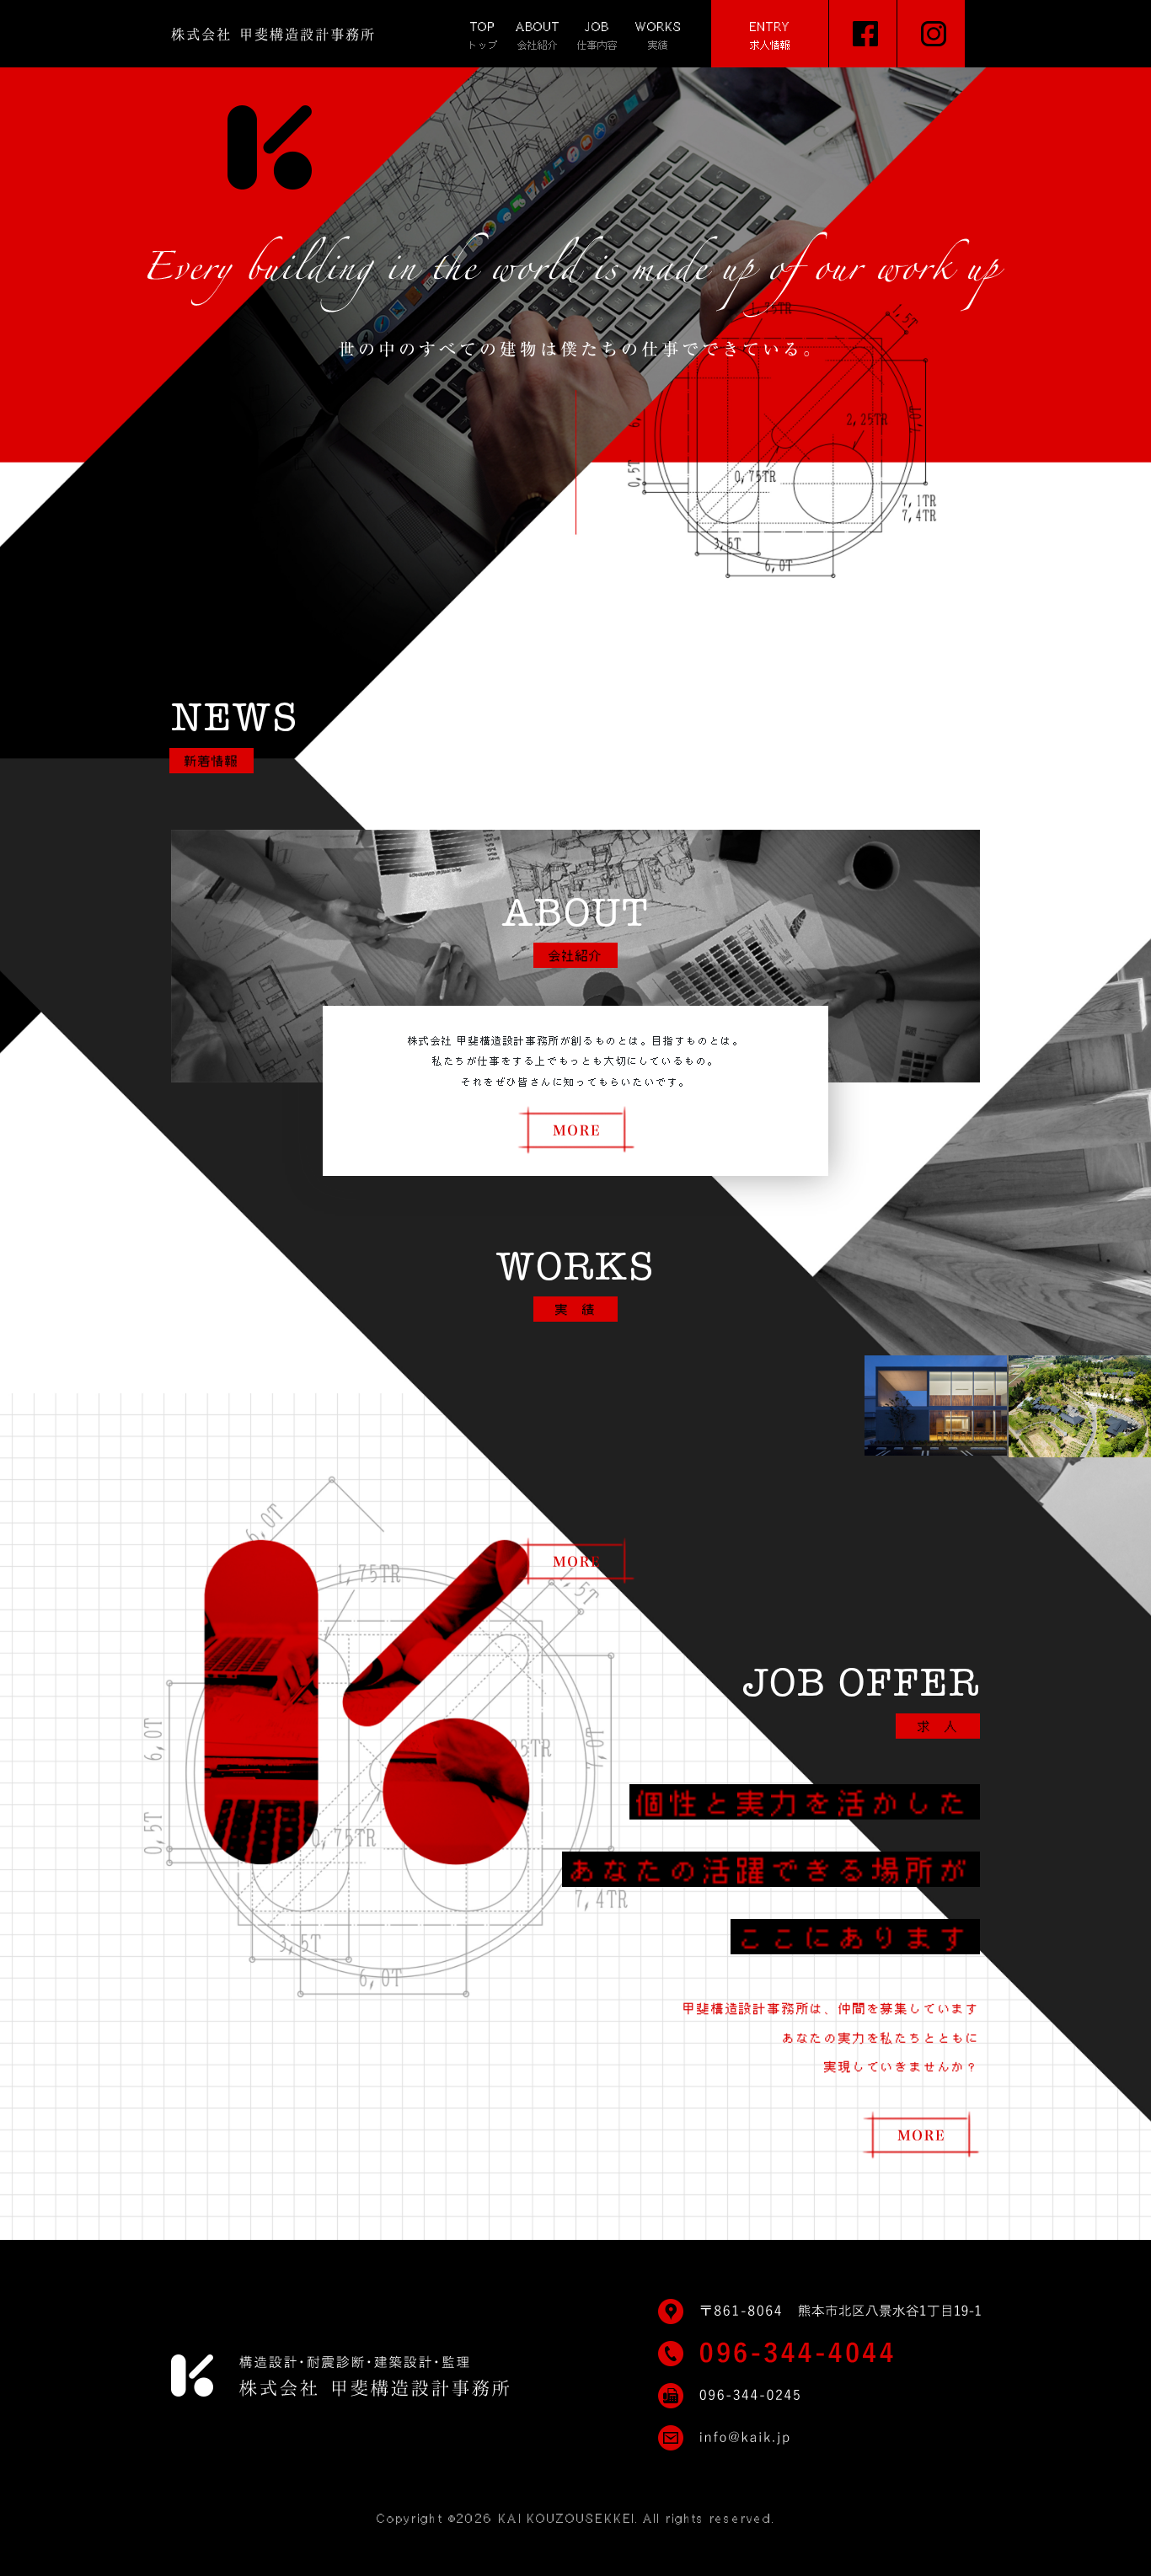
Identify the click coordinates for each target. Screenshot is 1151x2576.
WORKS (658, 35)
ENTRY (770, 35)
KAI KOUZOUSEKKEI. (568, 2519)
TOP (483, 35)
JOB (597, 35)
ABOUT (538, 35)
